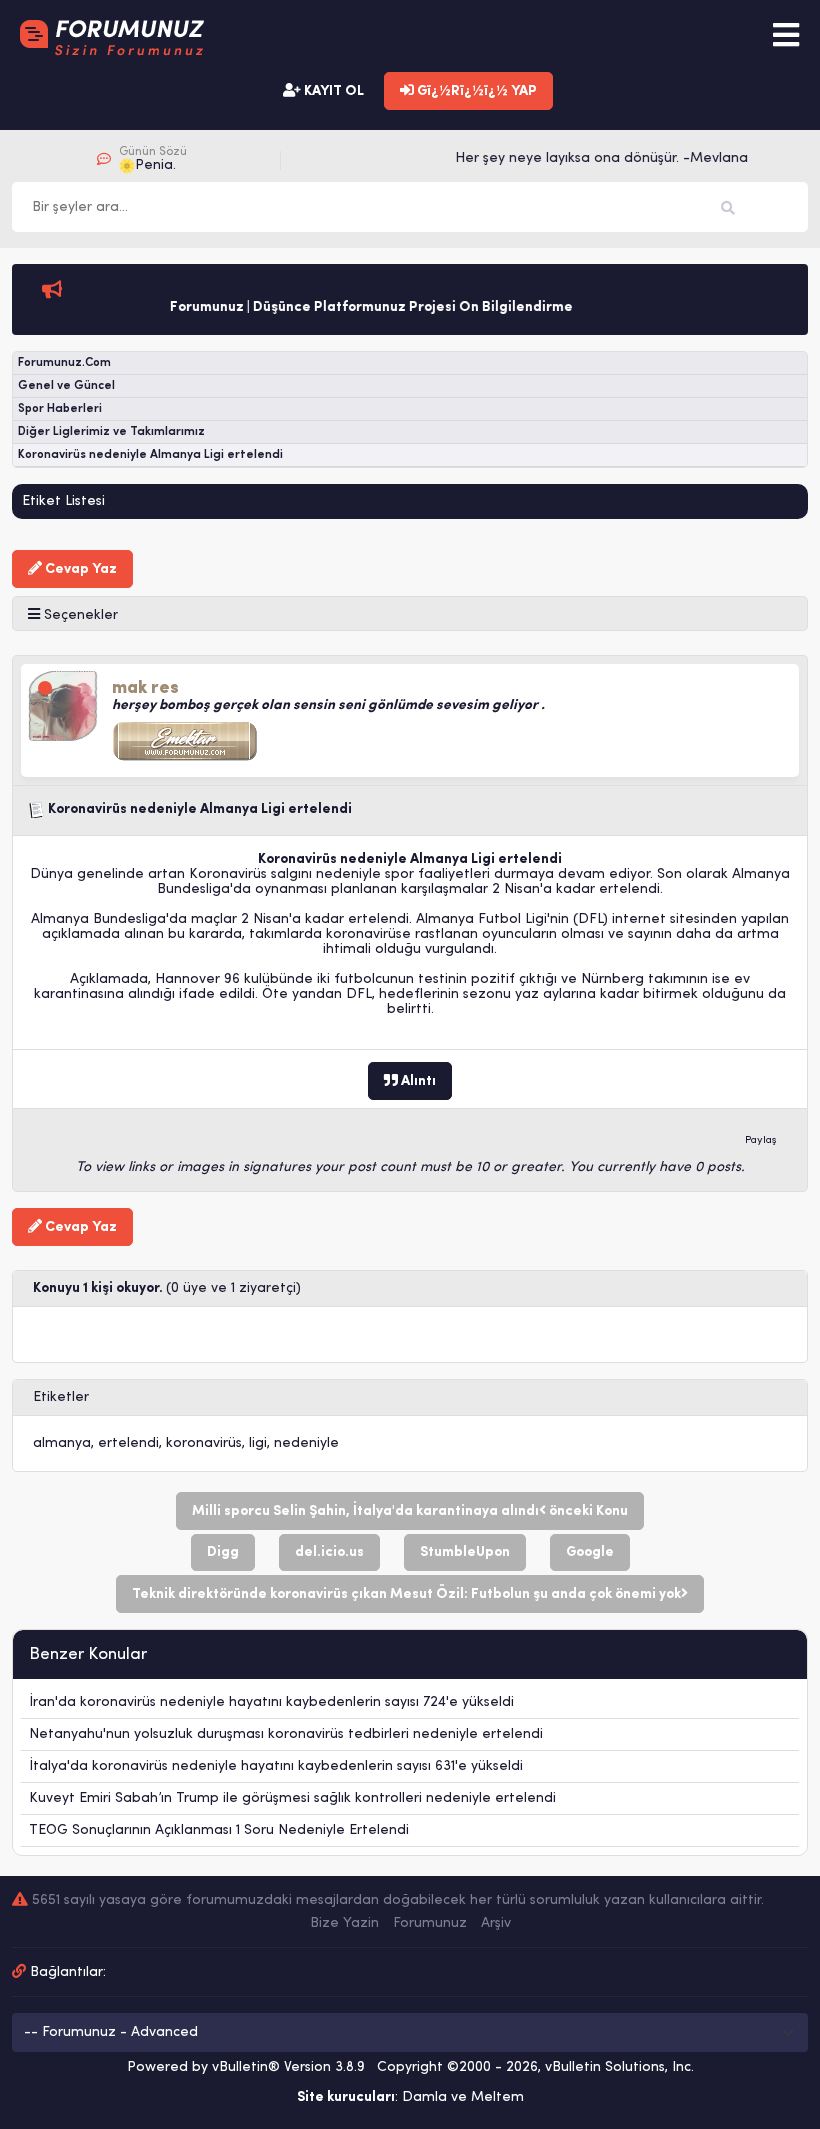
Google (590, 1552)
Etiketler (61, 1397)
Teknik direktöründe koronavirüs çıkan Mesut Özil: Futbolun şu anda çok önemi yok (406, 1594)
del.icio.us (329, 1552)
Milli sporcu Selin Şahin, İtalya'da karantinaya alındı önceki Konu (410, 1511)
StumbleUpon (465, 1552)
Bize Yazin (344, 1923)
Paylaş (761, 1140)
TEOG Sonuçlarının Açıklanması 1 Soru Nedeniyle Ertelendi (219, 1830)
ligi (258, 1443)
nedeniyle (306, 1443)
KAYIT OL (332, 91)
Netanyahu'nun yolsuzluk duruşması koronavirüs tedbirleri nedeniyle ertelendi (286, 1734)
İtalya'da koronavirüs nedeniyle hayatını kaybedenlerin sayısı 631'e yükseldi (276, 1766)
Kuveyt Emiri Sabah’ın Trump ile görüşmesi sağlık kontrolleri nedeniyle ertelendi (292, 1798)
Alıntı (417, 1081)
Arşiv (496, 1923)
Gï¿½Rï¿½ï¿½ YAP (475, 91)
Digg (223, 1552)
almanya (62, 1443)
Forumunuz (430, 1923)
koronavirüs (204, 1443)
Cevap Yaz (79, 569)
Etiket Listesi (63, 501)
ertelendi (128, 1443)
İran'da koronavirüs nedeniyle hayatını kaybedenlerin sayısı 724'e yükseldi (271, 1702)
